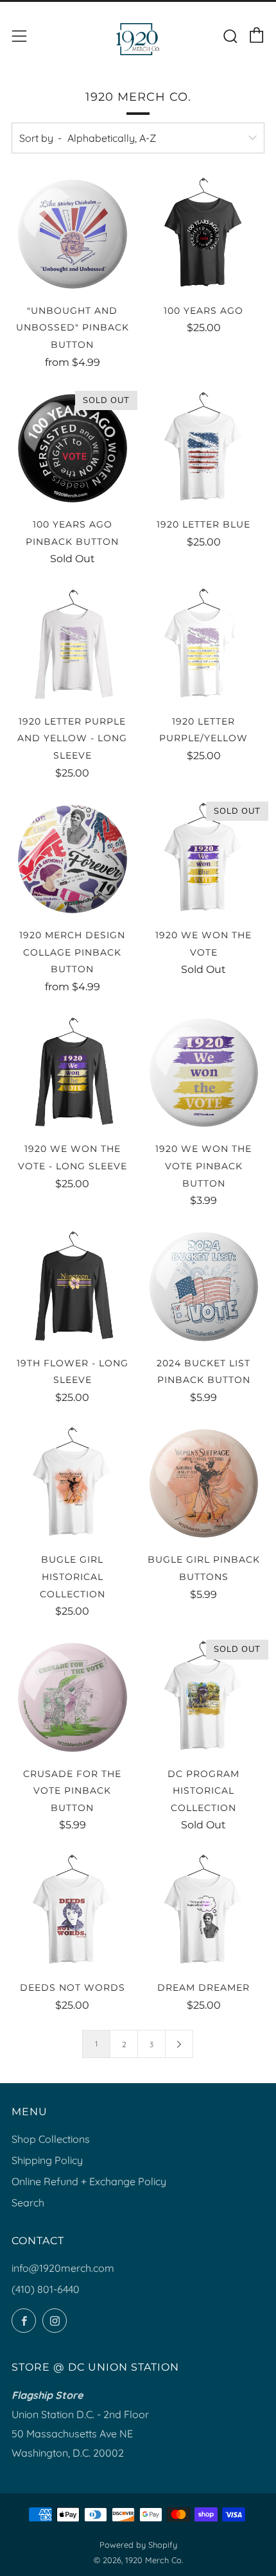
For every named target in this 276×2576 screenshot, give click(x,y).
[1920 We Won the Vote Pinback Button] (204, 1072)
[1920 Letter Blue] (204, 448)
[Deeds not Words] (73, 1911)
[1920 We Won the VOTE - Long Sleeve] (73, 1072)
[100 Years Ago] (204, 234)
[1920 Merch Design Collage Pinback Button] (73, 859)
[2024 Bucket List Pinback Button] (204, 1286)
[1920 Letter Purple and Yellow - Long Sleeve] (73, 644)
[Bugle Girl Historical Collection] (73, 1483)
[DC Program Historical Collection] (204, 1697)
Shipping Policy (47, 2160)
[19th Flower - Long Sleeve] (73, 1286)
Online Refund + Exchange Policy (89, 2181)
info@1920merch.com (63, 2268)
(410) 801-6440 (46, 2289)
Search (28, 2202)
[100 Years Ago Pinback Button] (73, 448)
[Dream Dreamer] (204, 1911)
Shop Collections (51, 2139)
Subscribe (132, 2548)
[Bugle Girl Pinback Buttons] (204, 1483)
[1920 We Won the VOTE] (204, 859)
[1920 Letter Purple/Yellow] (204, 644)
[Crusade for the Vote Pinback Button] (73, 1697)
